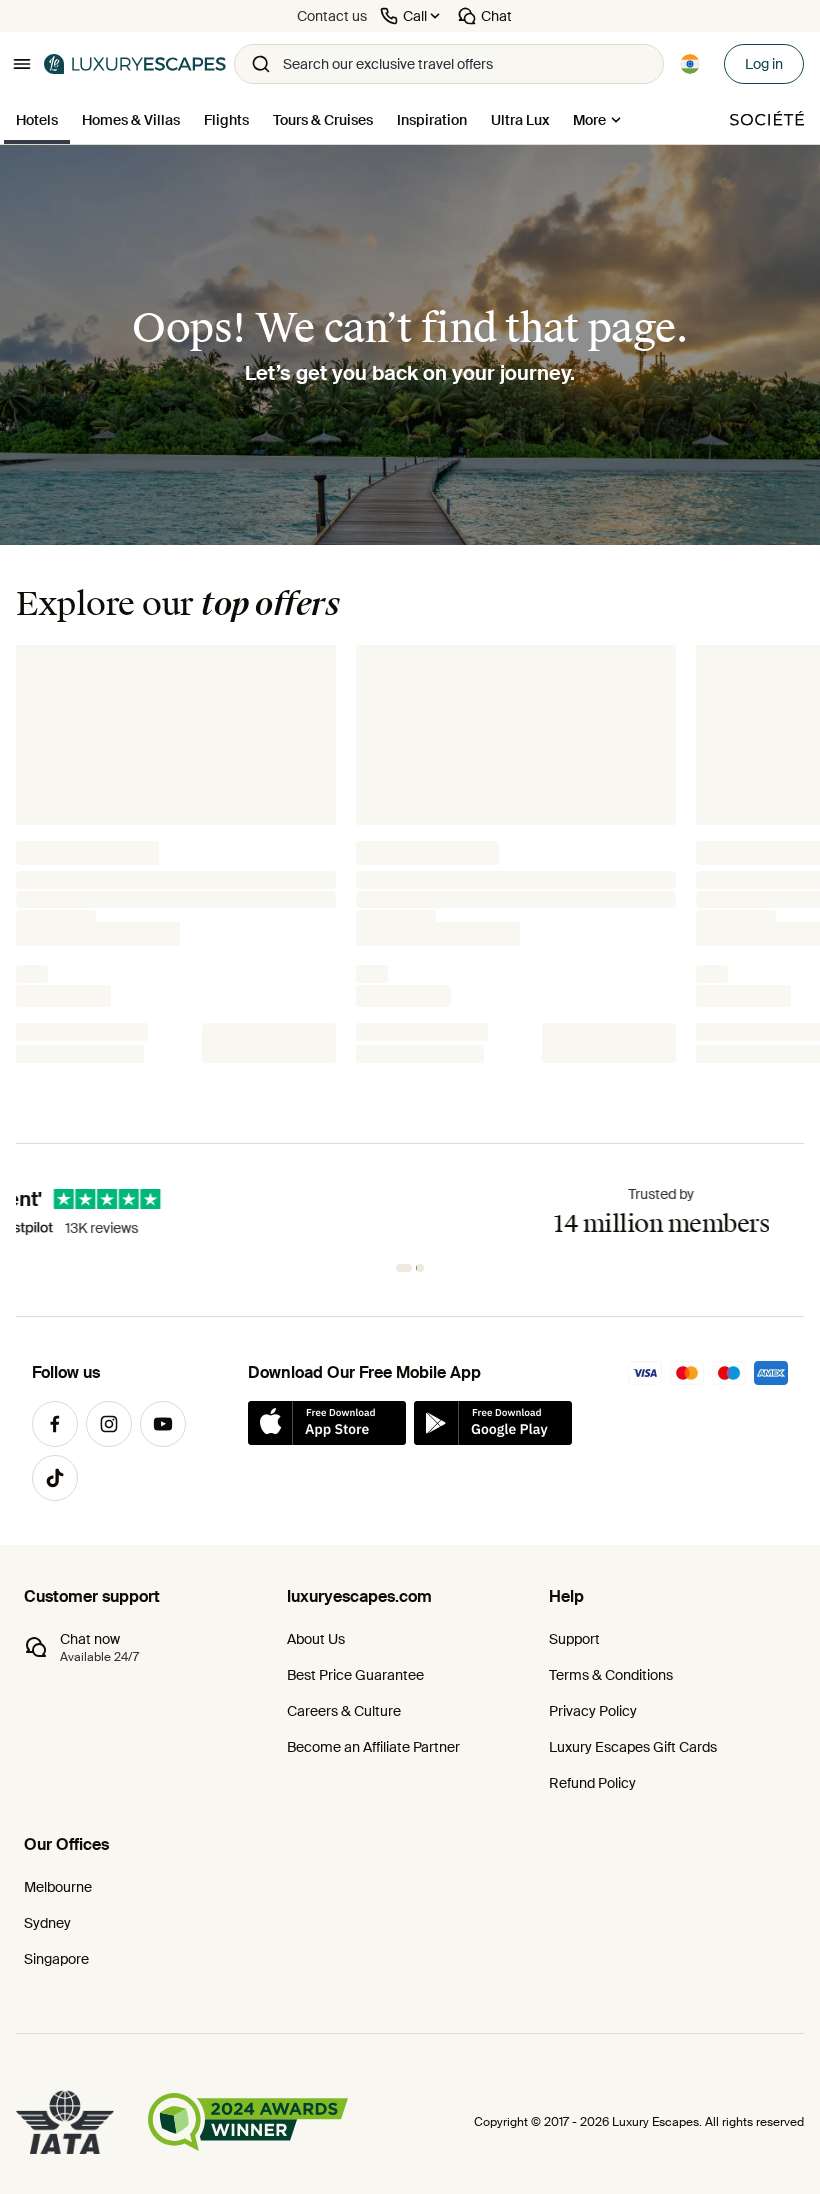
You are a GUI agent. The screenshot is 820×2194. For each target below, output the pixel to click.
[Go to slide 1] (400, 1268)
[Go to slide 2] (416, 1268)
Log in (764, 64)
